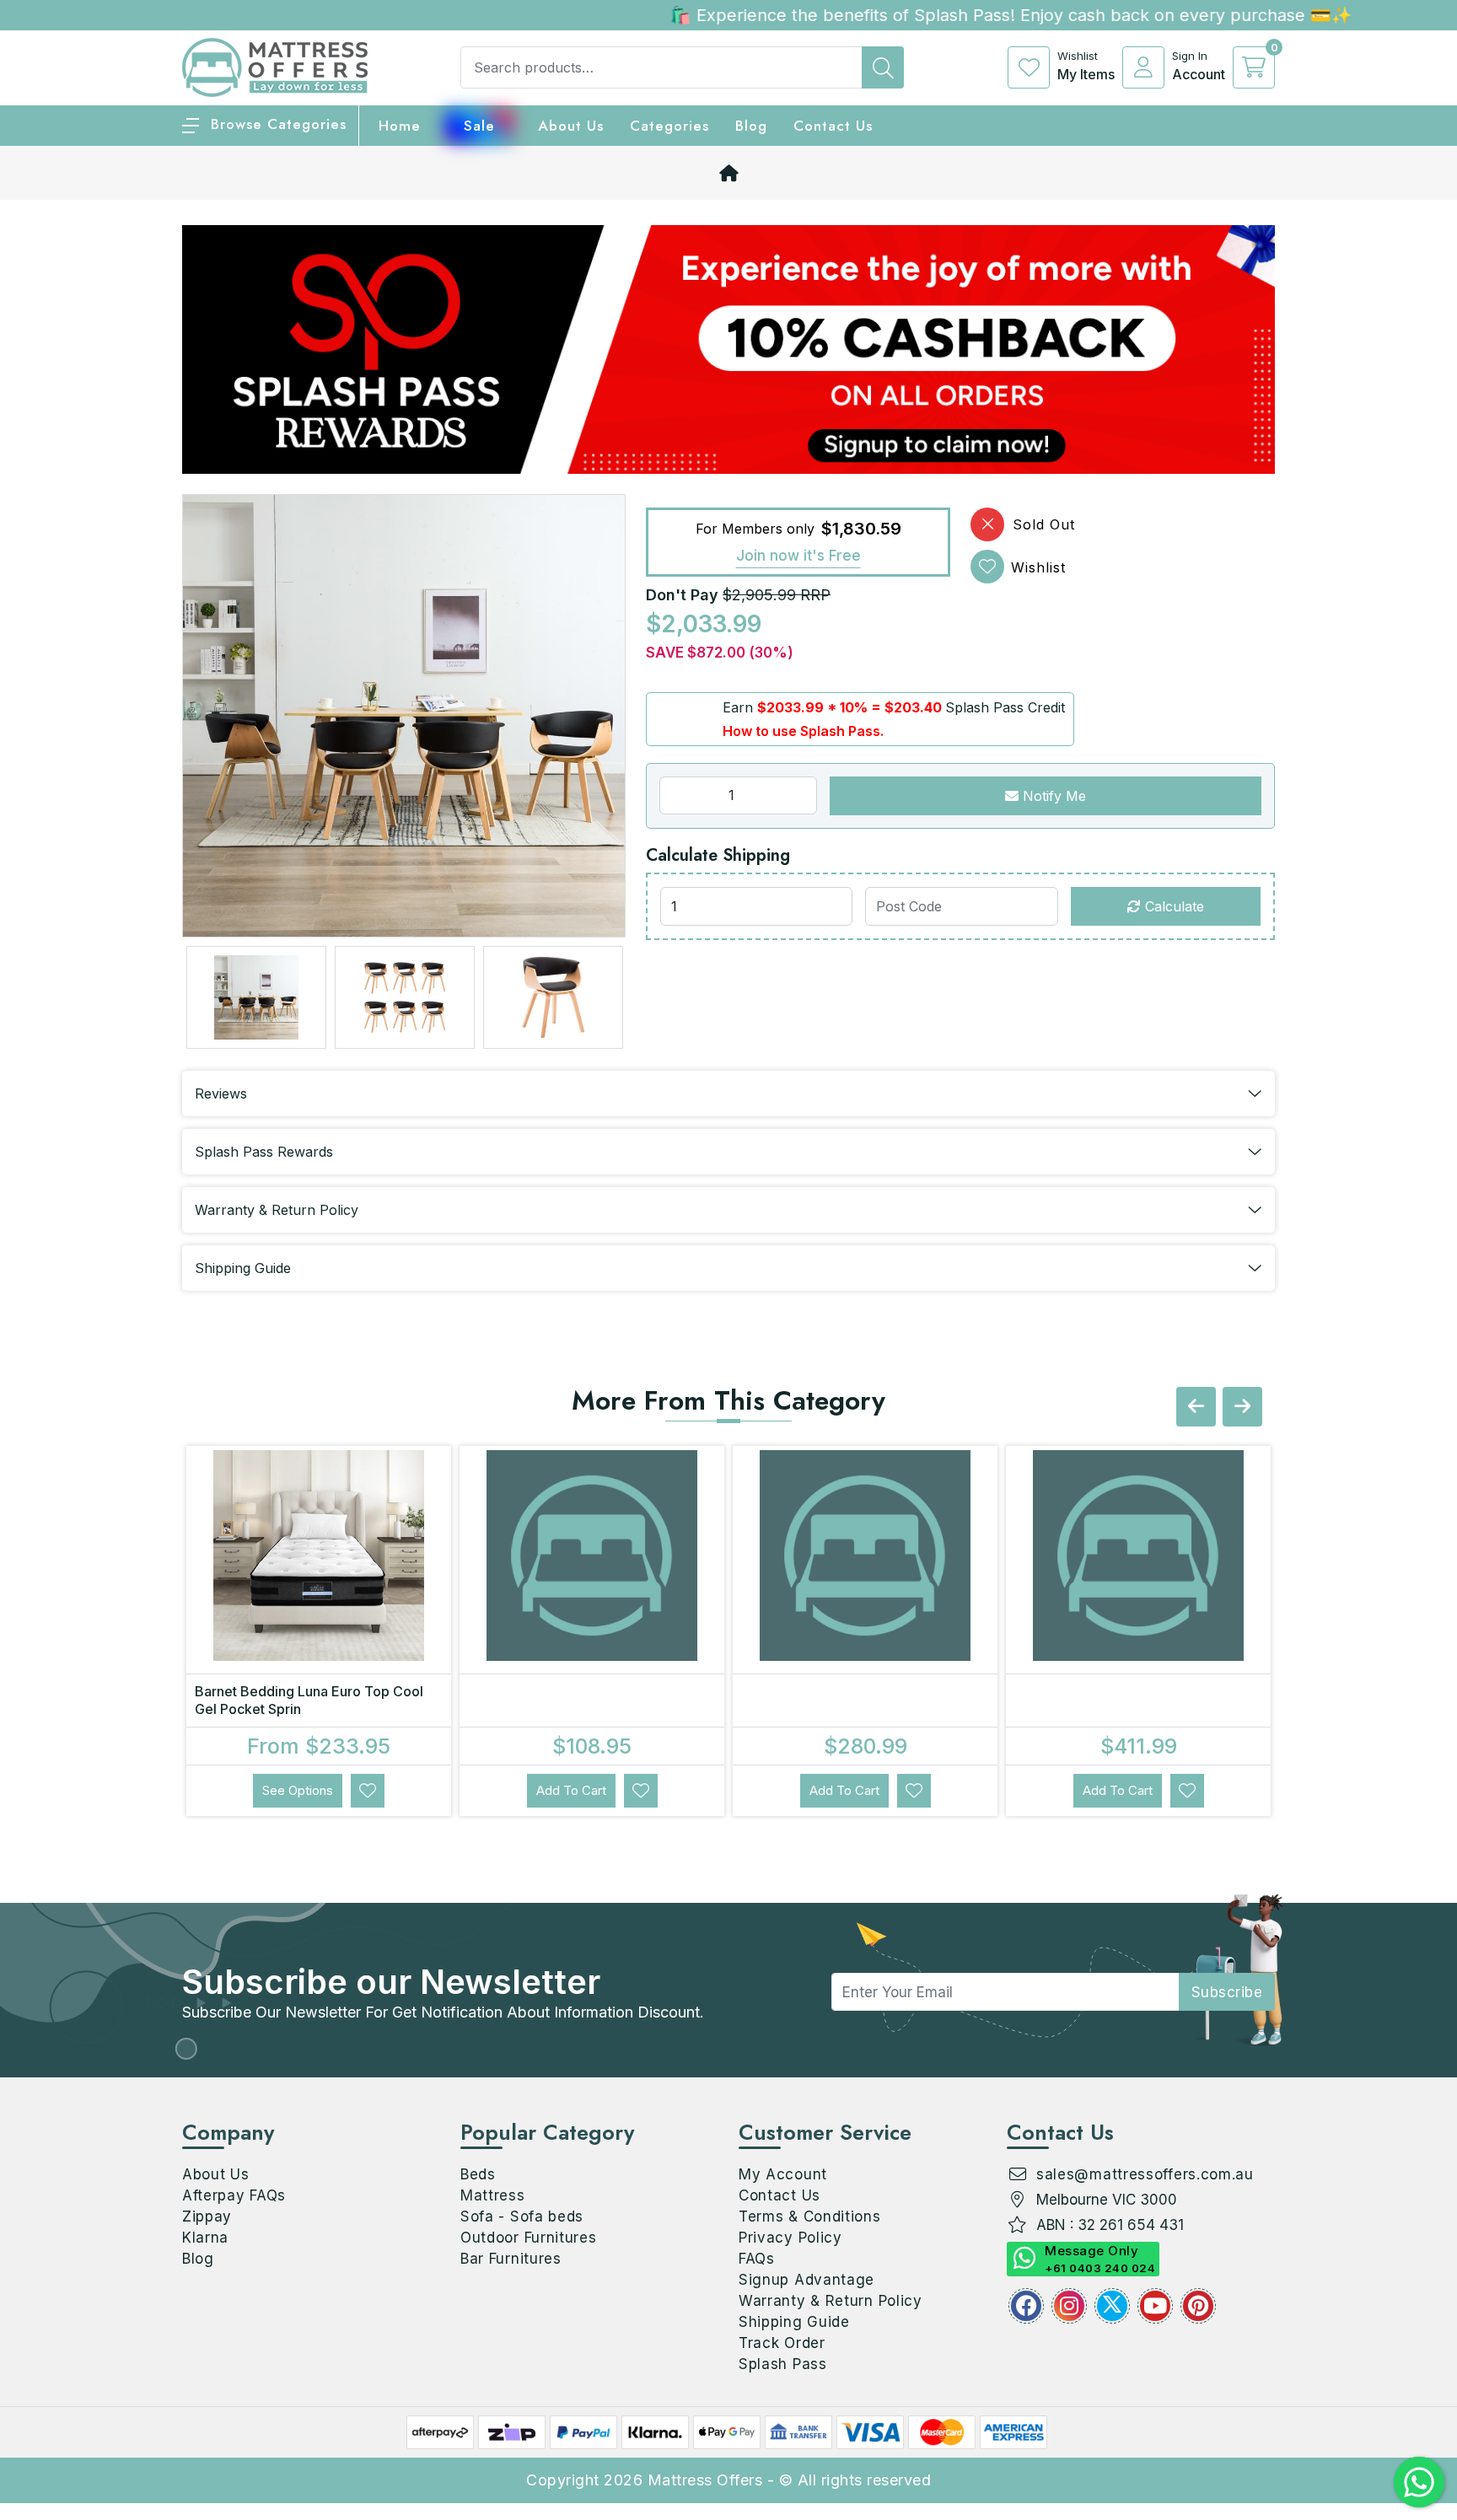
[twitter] (1112, 2306)
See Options (298, 1790)
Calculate (1172, 906)
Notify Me (1052, 796)
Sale (479, 126)
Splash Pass (783, 2364)
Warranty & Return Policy (831, 2301)
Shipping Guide (794, 2322)
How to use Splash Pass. (803, 731)
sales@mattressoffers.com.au (1145, 2174)
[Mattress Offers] (275, 66)
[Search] (883, 67)
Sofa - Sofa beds (522, 2216)
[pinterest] (1198, 2306)
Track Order (782, 2343)
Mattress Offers (705, 2480)
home (400, 126)
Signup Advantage (806, 2280)
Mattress (493, 2195)
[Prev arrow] (1196, 1407)
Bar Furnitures (511, 2259)
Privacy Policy (790, 2238)
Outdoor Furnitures (529, 2238)
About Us (571, 126)
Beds (478, 2174)
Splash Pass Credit (1005, 707)
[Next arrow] (1242, 1407)
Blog (198, 2259)
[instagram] (1069, 2306)
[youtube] (1155, 2306)
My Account (783, 2174)
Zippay (207, 2216)
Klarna (205, 2238)
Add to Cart (571, 1790)
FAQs (757, 2259)
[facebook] (1026, 2306)
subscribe (1227, 1992)
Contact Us (833, 126)
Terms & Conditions (810, 2216)
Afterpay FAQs (234, 2195)
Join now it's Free (798, 556)
